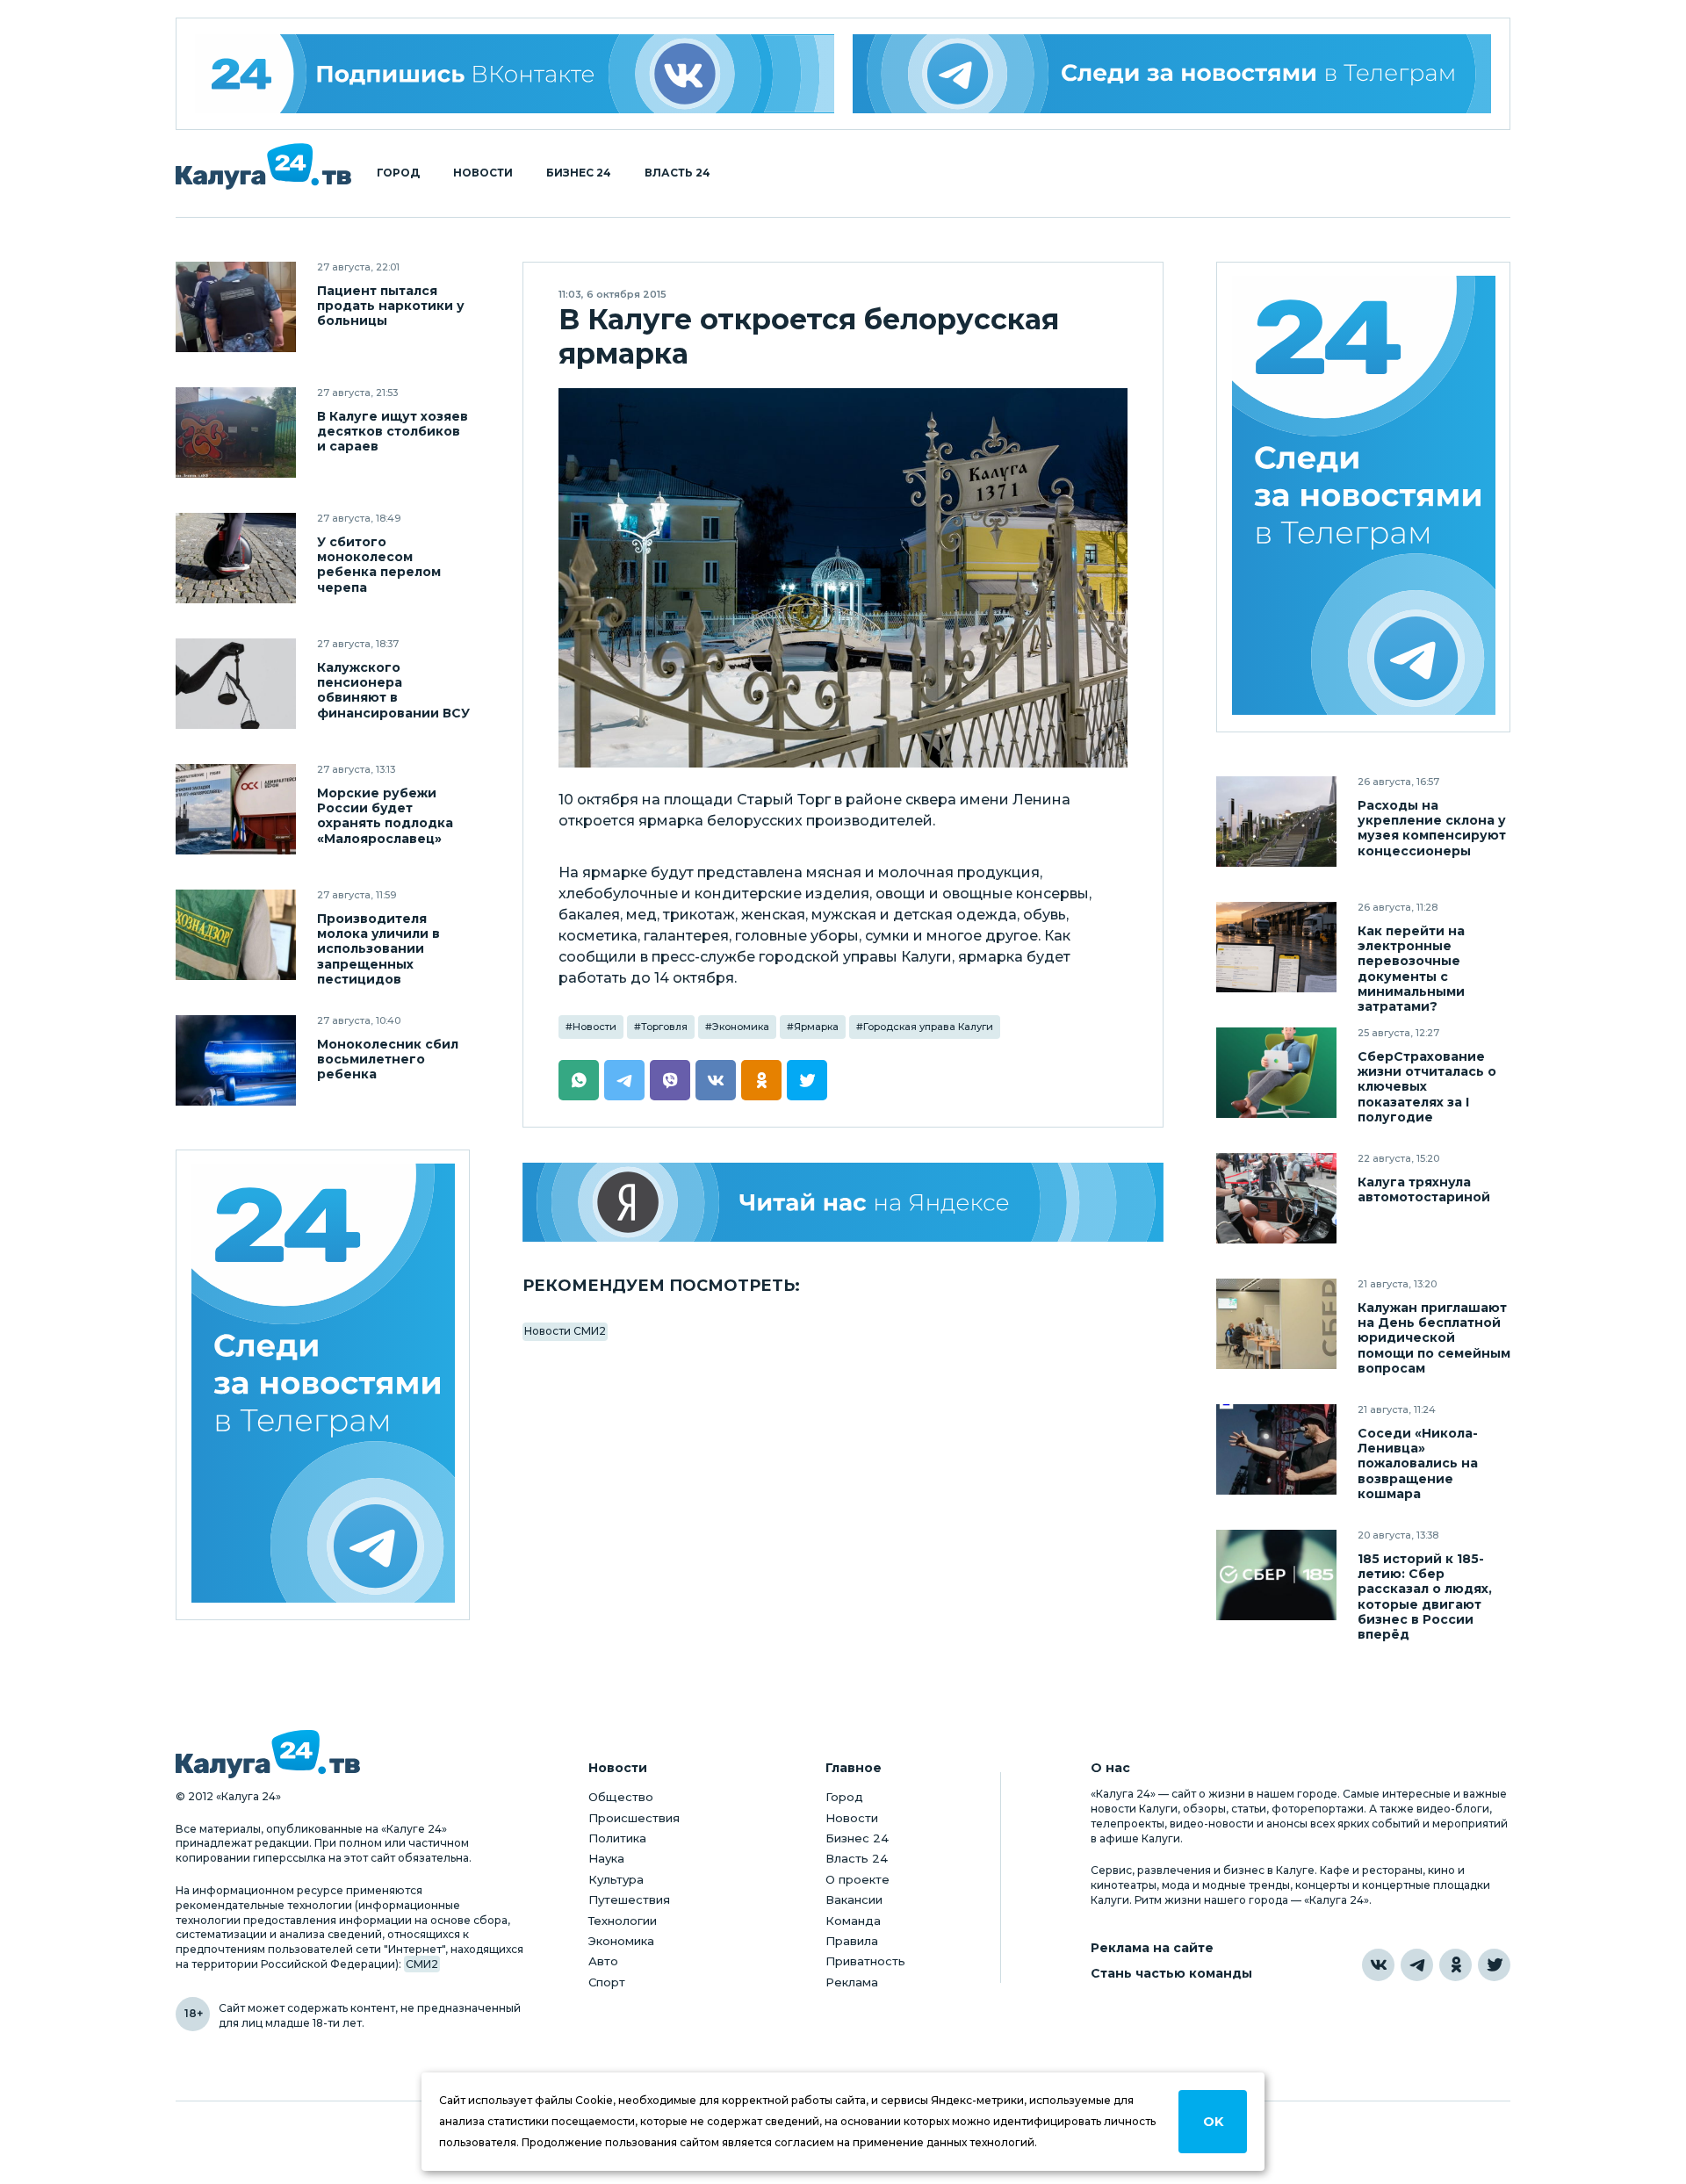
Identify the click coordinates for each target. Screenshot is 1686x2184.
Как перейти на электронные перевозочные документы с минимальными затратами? (1411, 969)
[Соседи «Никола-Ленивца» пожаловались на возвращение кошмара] (1276, 1449)
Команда (853, 1921)
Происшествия (634, 1818)
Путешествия (629, 1899)
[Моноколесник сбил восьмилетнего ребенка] (236, 1060)
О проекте (857, 1879)
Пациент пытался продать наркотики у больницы (391, 306)
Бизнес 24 (579, 173)
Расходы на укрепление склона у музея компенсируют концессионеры (1432, 828)
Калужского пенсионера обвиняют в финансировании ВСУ (393, 690)
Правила (852, 1941)
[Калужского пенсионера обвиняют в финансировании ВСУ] (236, 684)
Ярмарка (816, 1027)
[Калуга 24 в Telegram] (1417, 1965)
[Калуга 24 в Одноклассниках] (1455, 1965)
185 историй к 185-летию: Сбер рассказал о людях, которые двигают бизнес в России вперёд (1425, 1597)
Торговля (664, 1027)
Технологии (623, 1921)
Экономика (741, 1027)
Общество (621, 1797)
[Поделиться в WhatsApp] (579, 1080)
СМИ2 (422, 1964)
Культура (616, 1879)
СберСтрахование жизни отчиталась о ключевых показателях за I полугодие (1427, 1087)
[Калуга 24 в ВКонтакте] (1378, 1965)
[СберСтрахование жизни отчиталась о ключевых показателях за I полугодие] (1276, 1073)
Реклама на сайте (1152, 1948)
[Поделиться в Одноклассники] (761, 1080)
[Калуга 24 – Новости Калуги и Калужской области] (263, 166)
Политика (617, 1838)
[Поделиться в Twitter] (807, 1080)
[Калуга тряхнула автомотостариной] (1276, 1198)
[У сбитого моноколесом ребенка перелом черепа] (236, 558)
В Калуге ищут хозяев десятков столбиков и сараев (393, 432)
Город (398, 173)
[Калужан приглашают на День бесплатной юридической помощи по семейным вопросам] (1276, 1324)
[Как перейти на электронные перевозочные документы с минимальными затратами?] (1276, 947)
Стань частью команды (1171, 1974)
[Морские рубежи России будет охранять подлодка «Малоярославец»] (236, 809)
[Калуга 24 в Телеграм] (323, 1385)
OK (1213, 2122)
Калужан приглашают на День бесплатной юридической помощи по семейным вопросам (1434, 1338)
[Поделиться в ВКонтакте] (716, 1080)
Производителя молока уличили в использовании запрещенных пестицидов (378, 949)
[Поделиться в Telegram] (624, 1080)
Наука (606, 1858)
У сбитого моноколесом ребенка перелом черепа (379, 565)
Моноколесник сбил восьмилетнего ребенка (388, 1060)
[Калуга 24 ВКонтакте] (515, 74)
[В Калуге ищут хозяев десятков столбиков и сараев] (236, 432)
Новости (483, 173)
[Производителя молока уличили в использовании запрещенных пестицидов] (236, 935)
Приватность (865, 1961)
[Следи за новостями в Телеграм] (1172, 74)
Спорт (607, 1982)
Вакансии (854, 1899)
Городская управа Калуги (928, 1027)
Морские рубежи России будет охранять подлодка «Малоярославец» (385, 816)
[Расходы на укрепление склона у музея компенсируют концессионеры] (1276, 822)
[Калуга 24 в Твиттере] (1494, 1965)
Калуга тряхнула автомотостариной (1424, 1190)
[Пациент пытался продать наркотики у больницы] (236, 307)
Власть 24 (677, 173)
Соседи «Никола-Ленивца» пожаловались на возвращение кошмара (1418, 1463)
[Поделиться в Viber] (670, 1080)
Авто (603, 1961)
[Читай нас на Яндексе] (843, 1202)
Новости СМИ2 (565, 1331)
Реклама (852, 1982)
